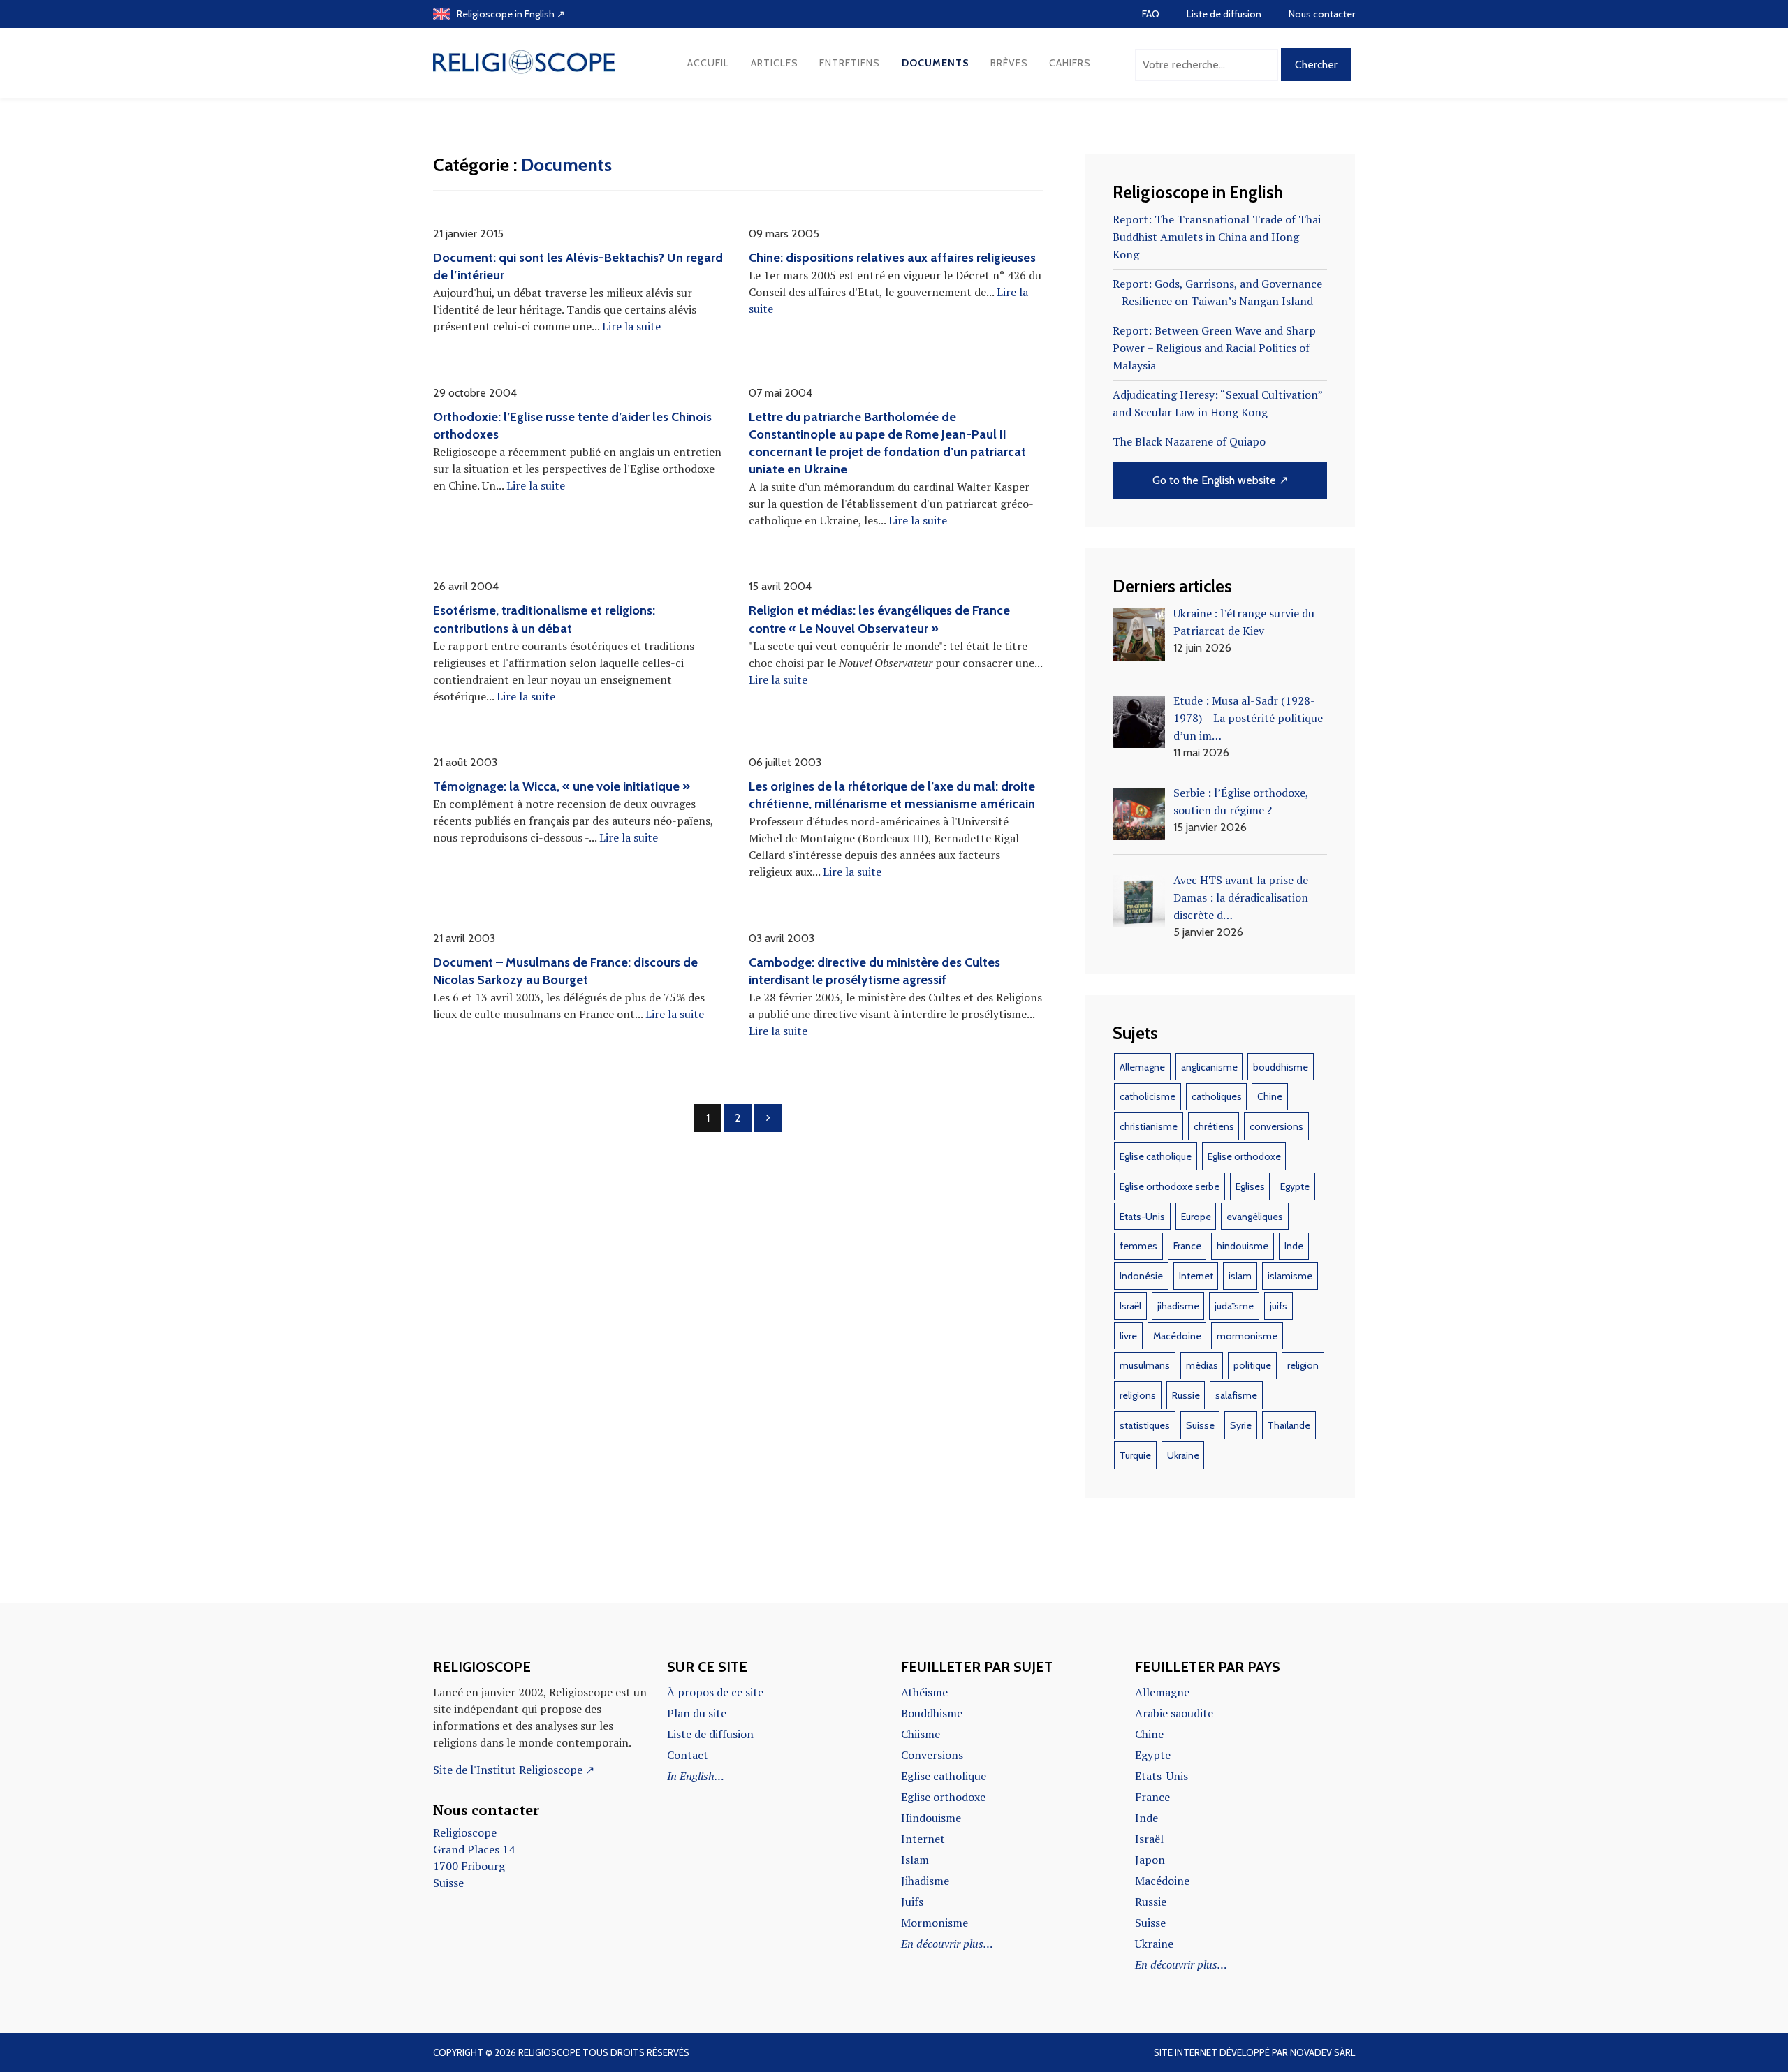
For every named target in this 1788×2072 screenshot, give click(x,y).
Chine (1270, 1096)
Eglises (1250, 1186)
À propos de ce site (715, 1692)
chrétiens (1214, 1126)
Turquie (1135, 1455)
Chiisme (921, 1734)
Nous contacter (1322, 14)
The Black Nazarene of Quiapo (1189, 441)
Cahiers (1070, 63)
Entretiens (850, 63)
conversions (1276, 1126)
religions (1138, 1395)
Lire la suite (631, 326)
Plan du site (697, 1713)
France (1187, 1246)
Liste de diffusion (1224, 14)
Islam (915, 1860)
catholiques (1217, 1096)
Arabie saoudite (1174, 1713)
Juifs (912, 1902)
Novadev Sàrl (1322, 2052)
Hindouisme (931, 1818)
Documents (936, 63)
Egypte (1295, 1186)
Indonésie (1141, 1276)
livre (1128, 1336)
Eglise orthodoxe (1244, 1156)
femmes (1138, 1246)
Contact (688, 1755)
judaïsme (1234, 1306)
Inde (1294, 1246)
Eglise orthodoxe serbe (1170, 1186)
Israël (1130, 1306)
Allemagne (1142, 1067)
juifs (1278, 1306)
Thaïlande (1289, 1425)
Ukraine (1183, 1455)
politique (1252, 1365)
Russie (1186, 1395)
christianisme (1149, 1126)
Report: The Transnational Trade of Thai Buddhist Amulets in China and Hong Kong (1217, 237)
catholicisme (1148, 1096)
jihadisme (1178, 1306)
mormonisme (1247, 1336)
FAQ (1151, 14)
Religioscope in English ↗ (511, 14)
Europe (1196, 1217)
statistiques (1145, 1425)
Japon (1150, 1860)
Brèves (1009, 63)
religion (1303, 1365)
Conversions (932, 1755)
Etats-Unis (1142, 1217)
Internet (1196, 1276)
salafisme (1236, 1395)
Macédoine (1177, 1336)
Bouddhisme (932, 1713)
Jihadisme (925, 1881)
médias (1202, 1365)
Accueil (708, 63)
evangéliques (1255, 1217)
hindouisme (1243, 1246)
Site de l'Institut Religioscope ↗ (514, 1770)
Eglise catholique (1156, 1156)
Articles (775, 63)
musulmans (1145, 1365)
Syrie (1241, 1425)
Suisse (1200, 1425)
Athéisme (924, 1692)
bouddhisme (1281, 1067)
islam (1240, 1276)
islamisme (1290, 1276)
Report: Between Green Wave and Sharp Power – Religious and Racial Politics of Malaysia (1214, 348)
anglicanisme (1209, 1067)
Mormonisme (935, 1923)
